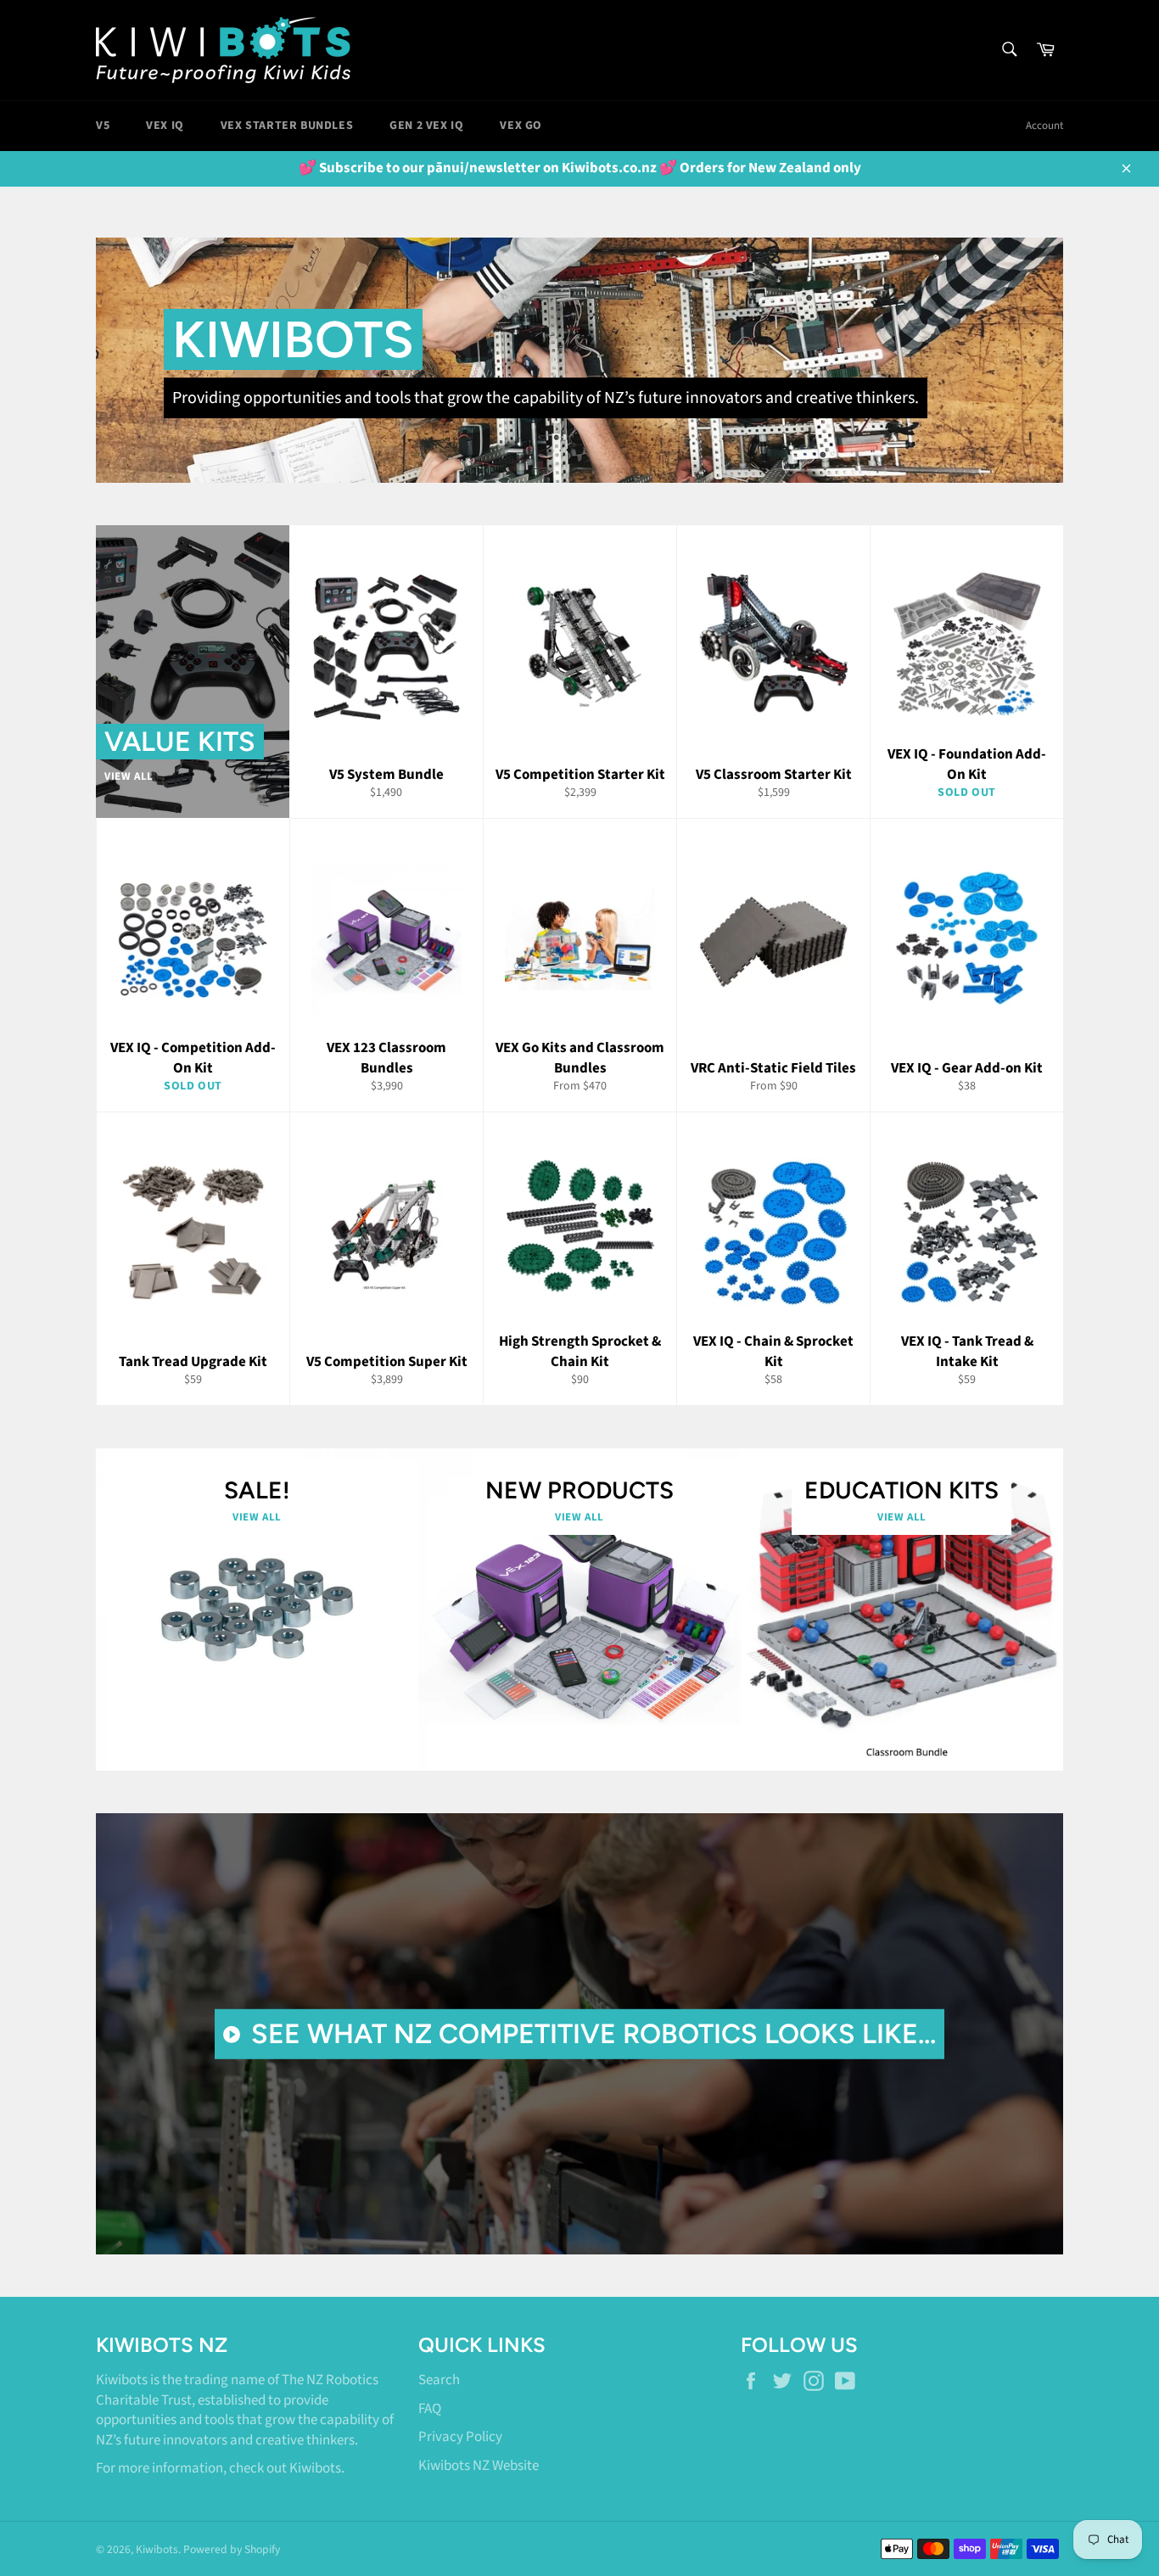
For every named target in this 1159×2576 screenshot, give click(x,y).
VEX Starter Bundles (287, 126)
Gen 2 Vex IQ (426, 126)
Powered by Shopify (232, 2549)
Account (1044, 126)
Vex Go (521, 126)
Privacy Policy (460, 2437)
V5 (103, 126)
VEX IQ (165, 126)
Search (439, 2380)
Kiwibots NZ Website (479, 2466)
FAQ (430, 2409)
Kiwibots (315, 2468)
